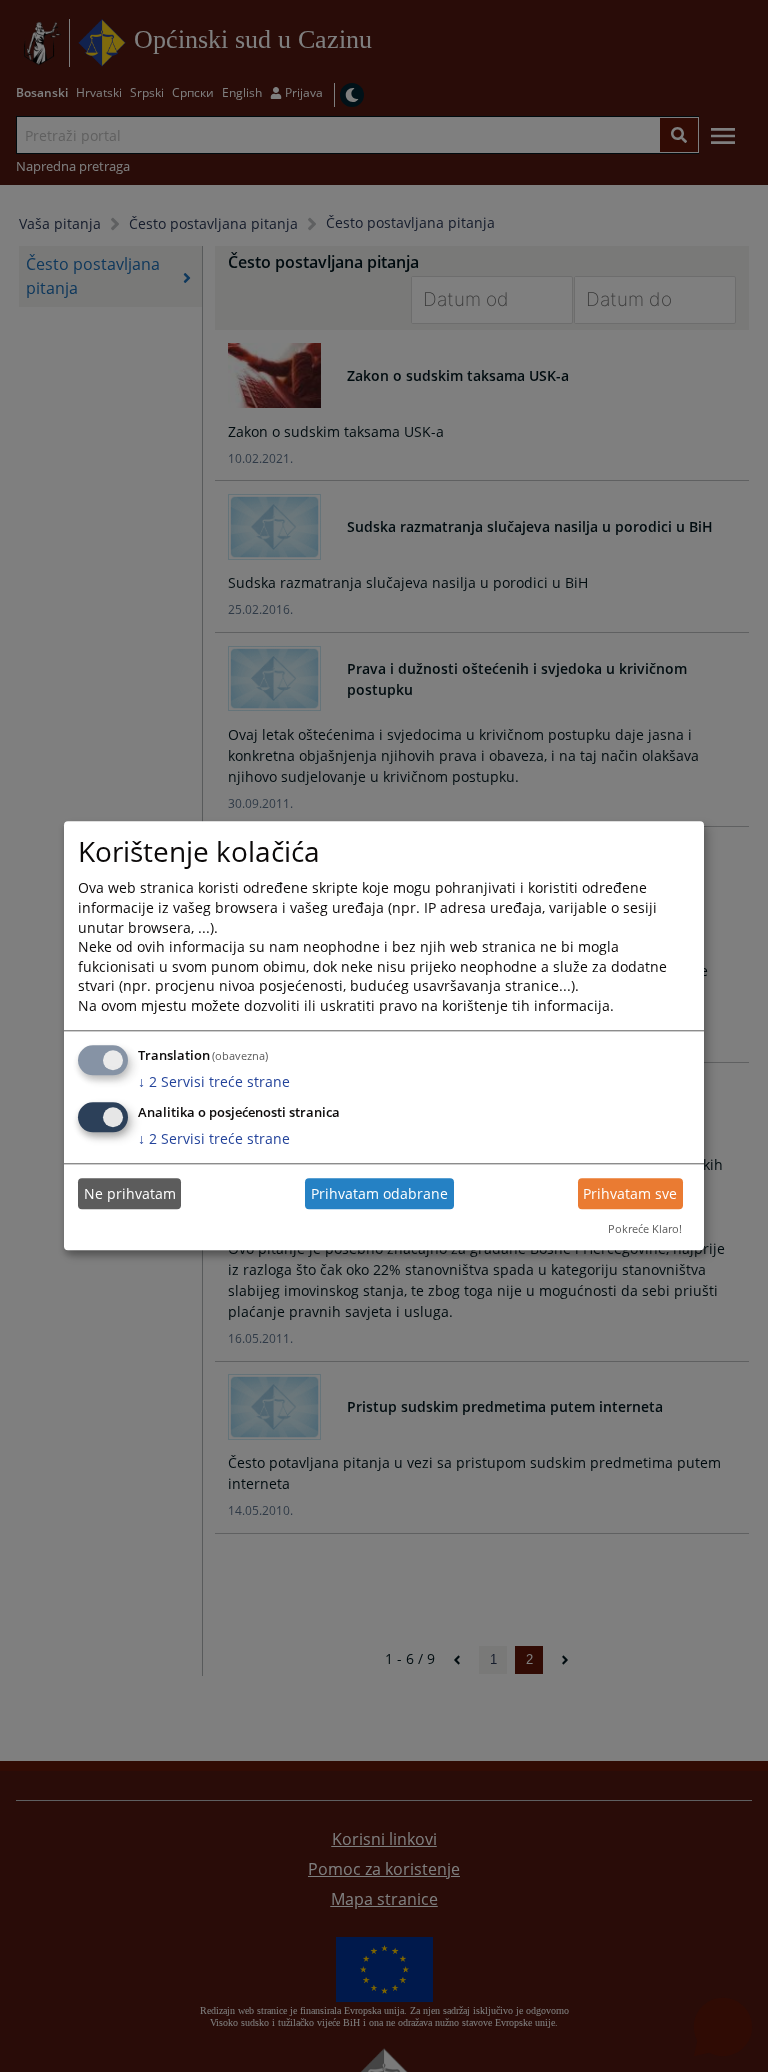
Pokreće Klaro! (645, 1228)
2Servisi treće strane (214, 1081)
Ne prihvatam (130, 1193)
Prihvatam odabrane (379, 1193)
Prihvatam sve (630, 1193)
